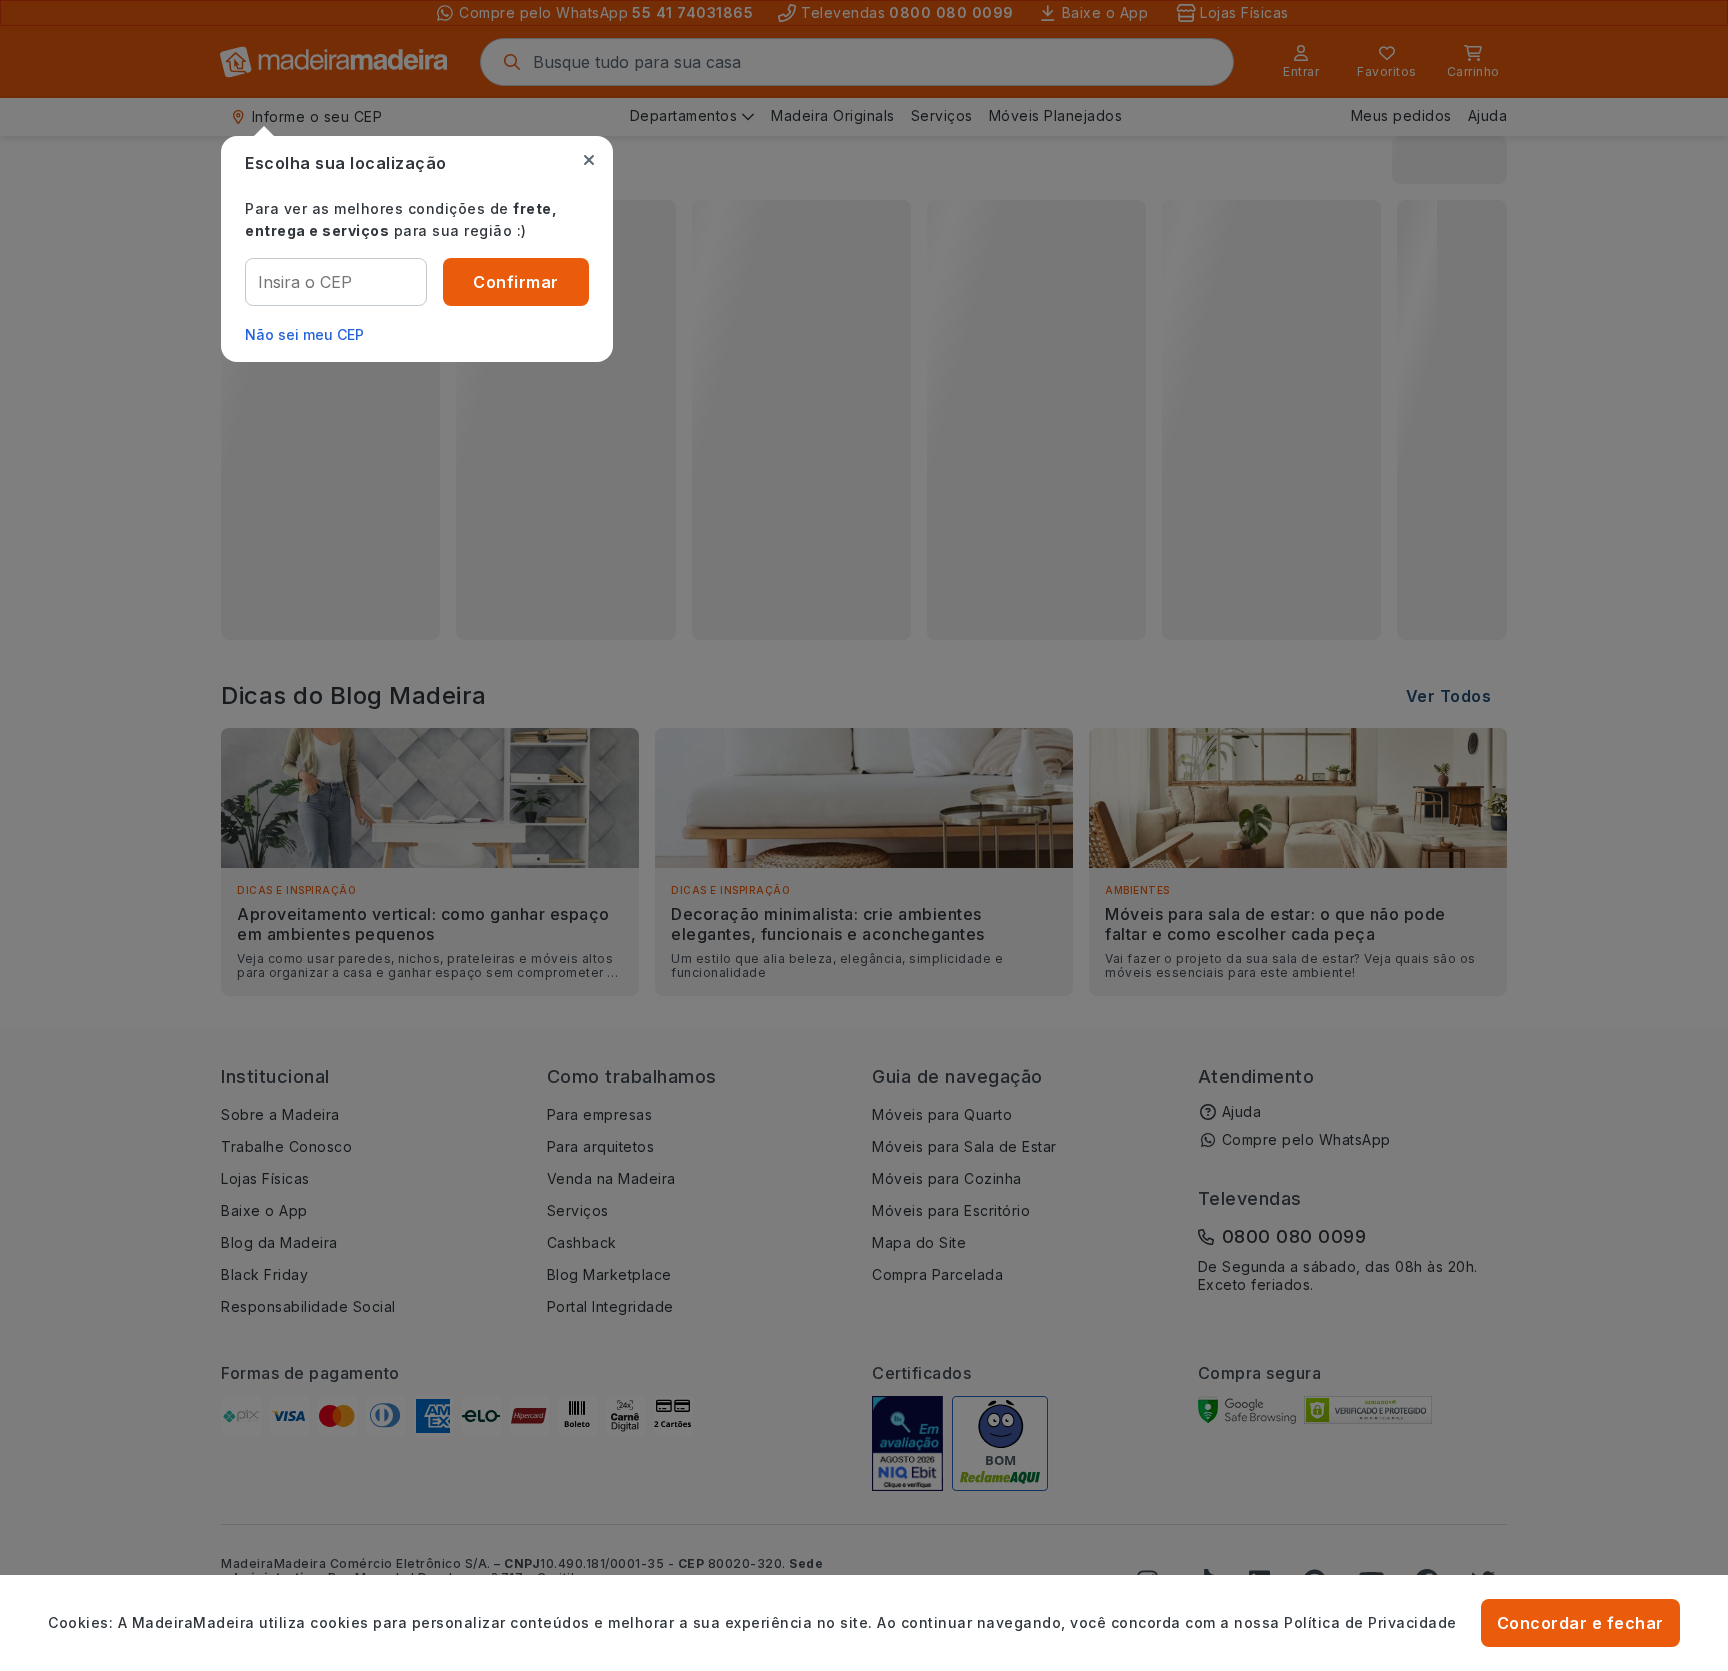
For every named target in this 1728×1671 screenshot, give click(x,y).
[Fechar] (589, 160)
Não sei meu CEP (304, 334)
